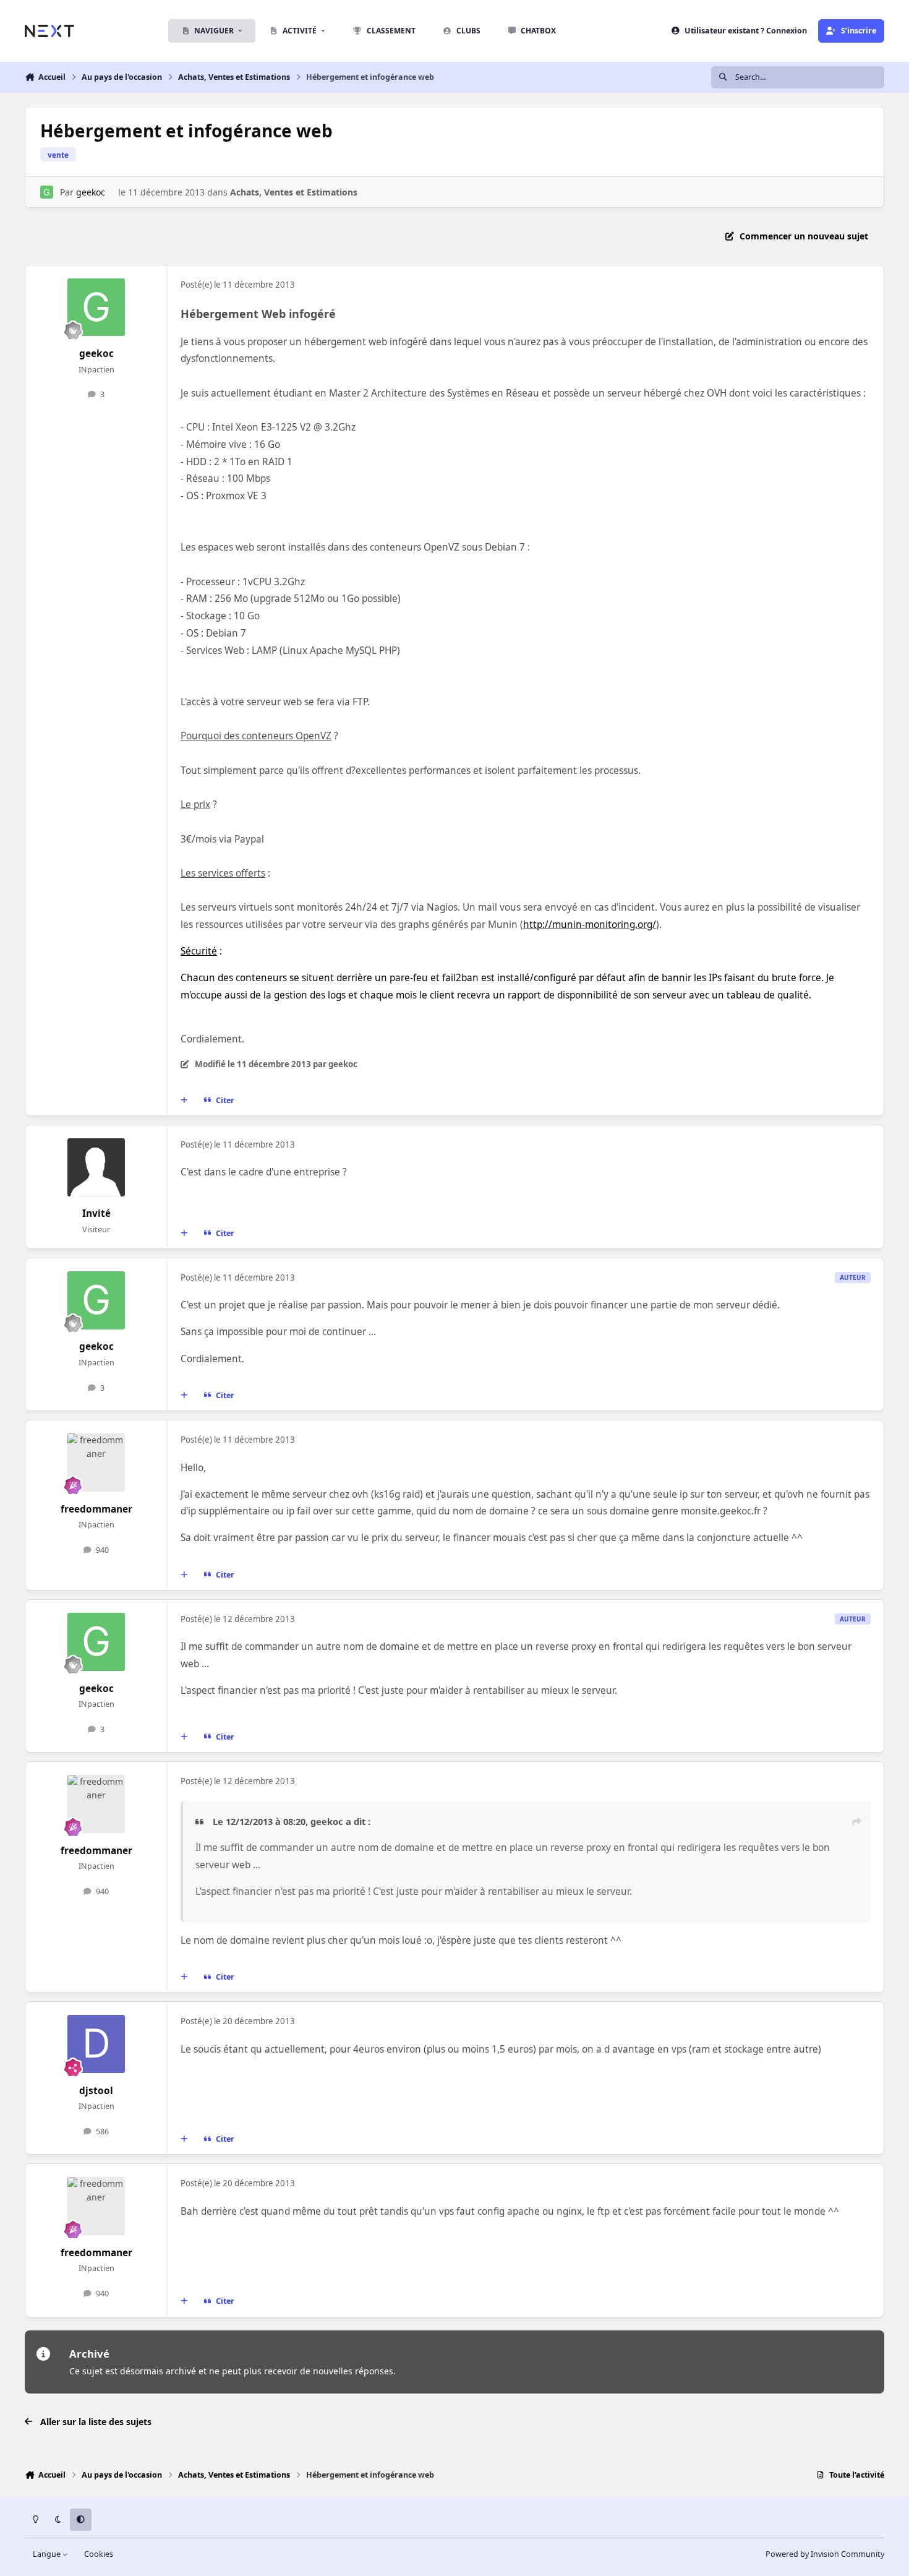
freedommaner (96, 1509)
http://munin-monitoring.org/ (590, 925)
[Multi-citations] (184, 1101)
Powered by (825, 2554)
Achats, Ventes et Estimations (294, 192)
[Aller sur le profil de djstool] (96, 2044)
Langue (48, 2554)
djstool (96, 2091)
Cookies (99, 2554)
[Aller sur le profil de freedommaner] (96, 1462)
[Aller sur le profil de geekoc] (47, 192)
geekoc (91, 192)
